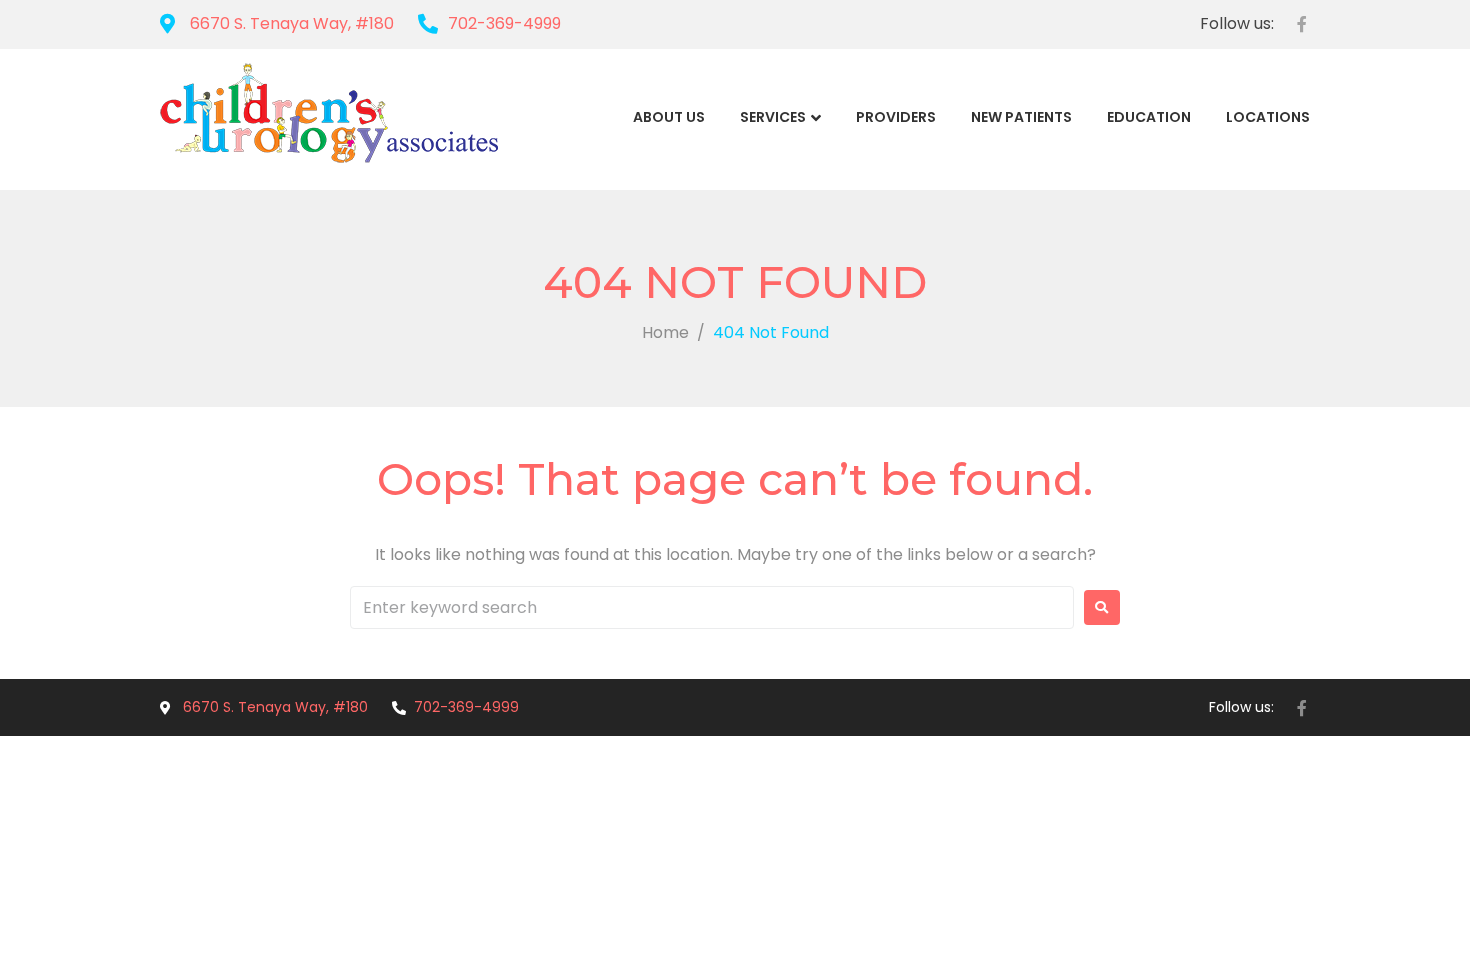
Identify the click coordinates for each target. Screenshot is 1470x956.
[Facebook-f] (1302, 24)
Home (665, 332)
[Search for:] (712, 607)
